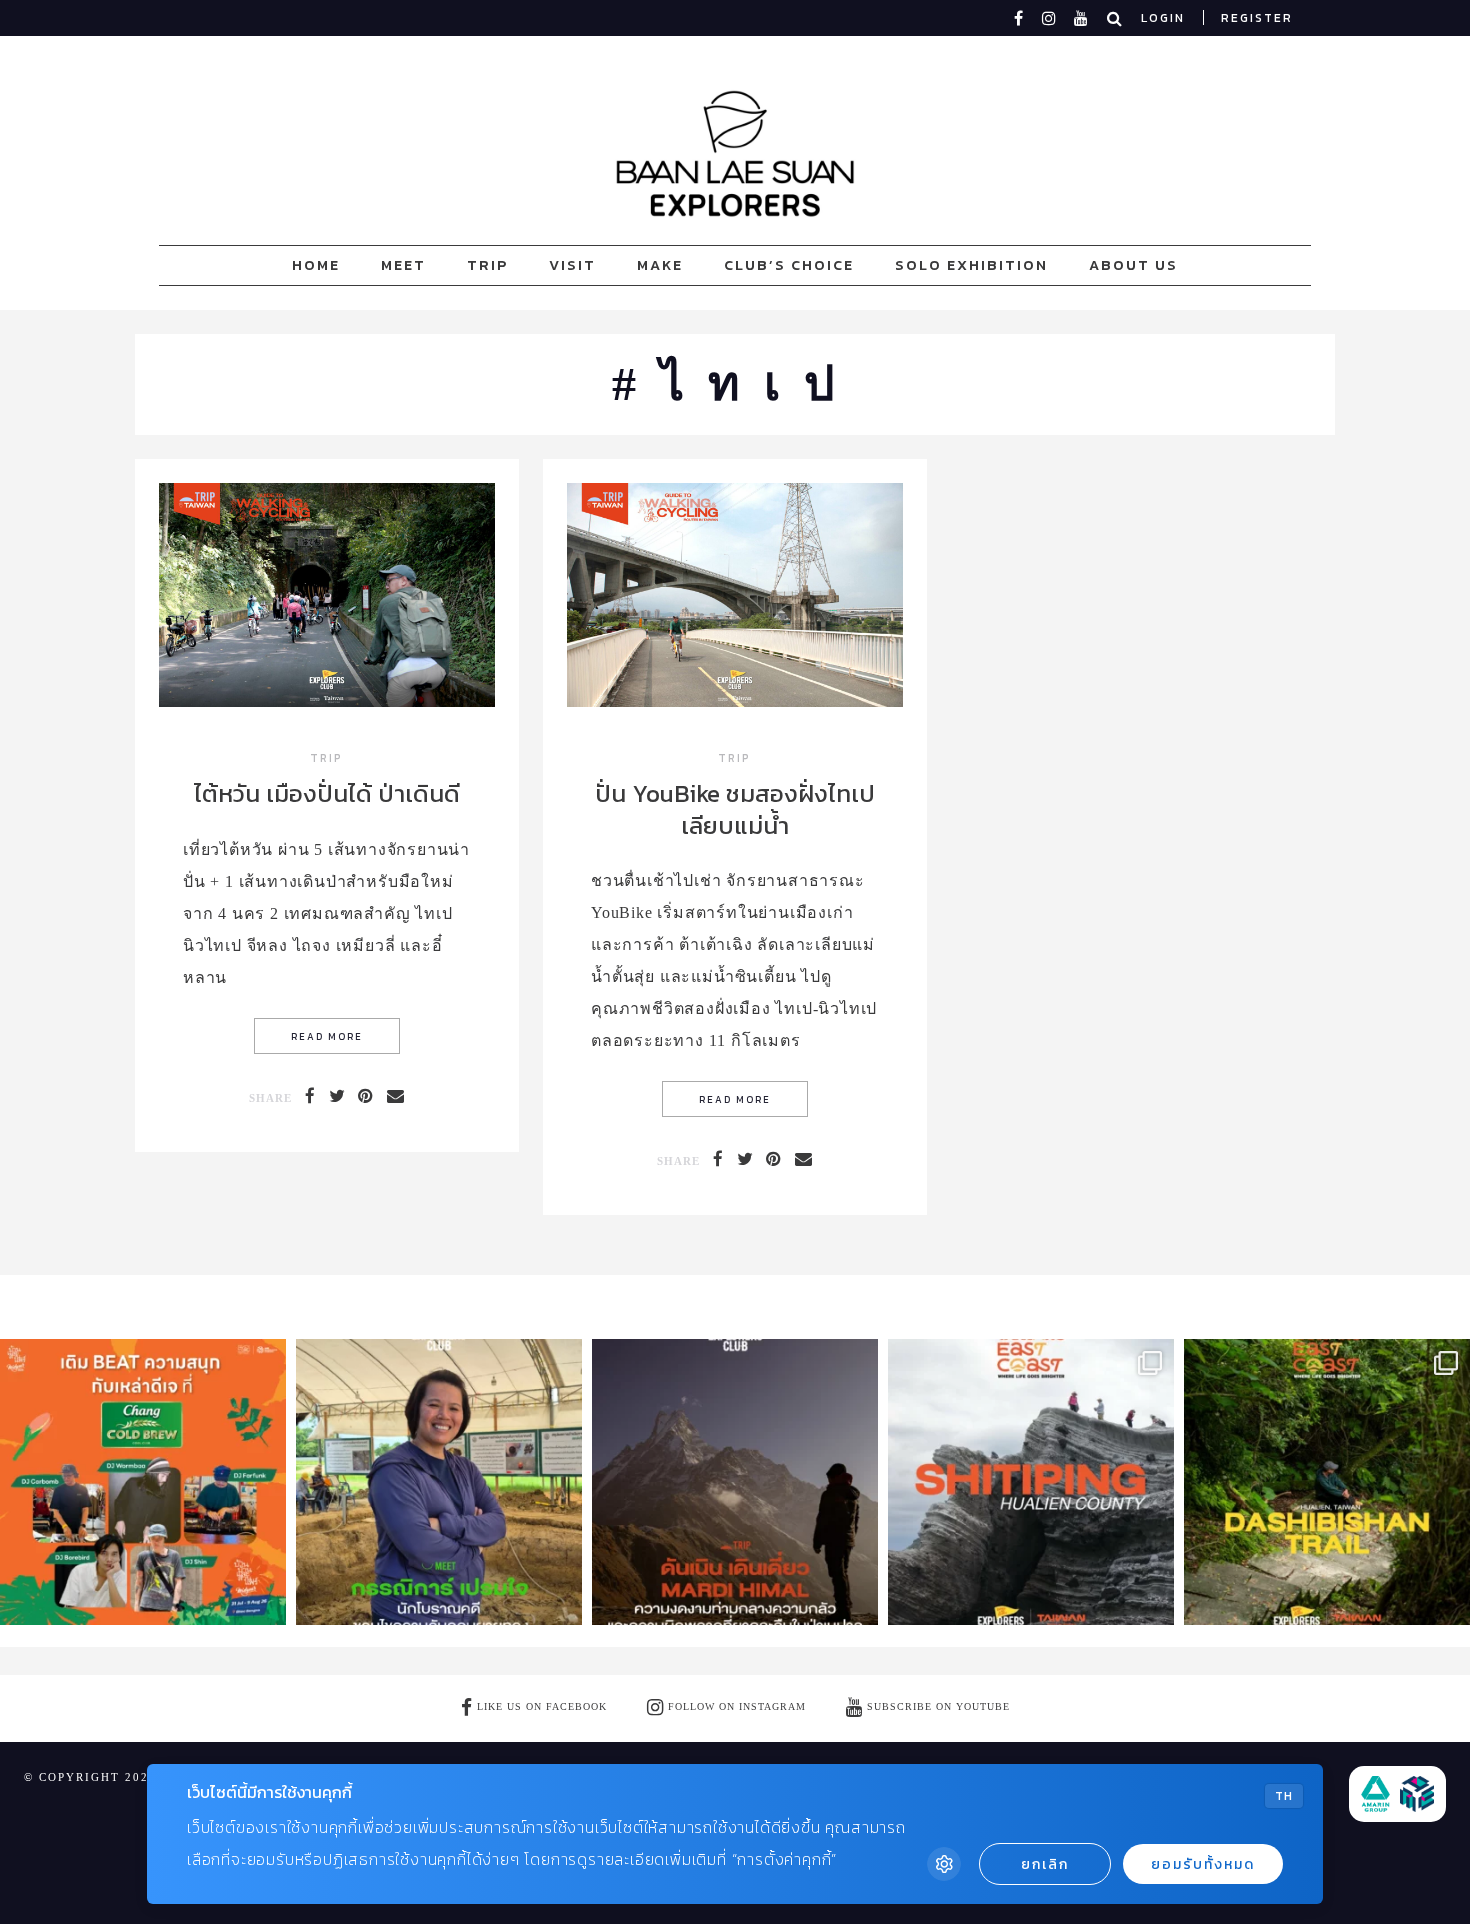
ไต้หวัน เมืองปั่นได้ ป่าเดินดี (327, 793)
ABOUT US (1133, 265)
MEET (403, 265)
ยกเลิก (1045, 1864)
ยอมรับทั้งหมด (1203, 1864)
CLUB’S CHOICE (789, 265)
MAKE (660, 265)
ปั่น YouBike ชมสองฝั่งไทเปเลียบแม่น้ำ (735, 809)
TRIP (487, 265)
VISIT (572, 265)
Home (316, 265)
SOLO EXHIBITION (971, 265)
